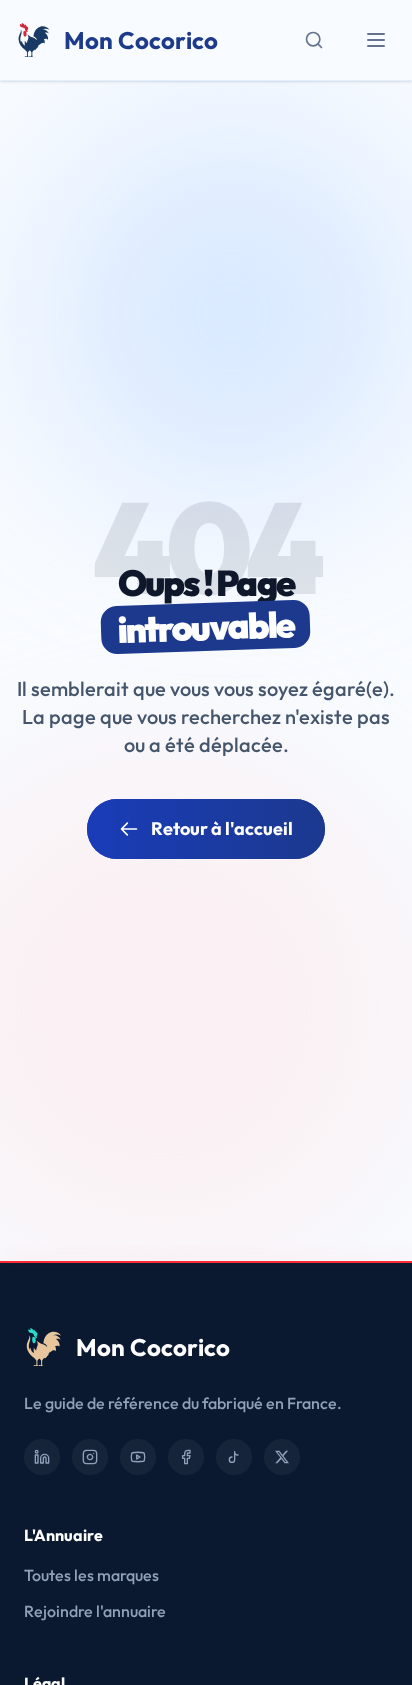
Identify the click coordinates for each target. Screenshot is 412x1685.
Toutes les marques (91, 1575)
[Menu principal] (376, 40)
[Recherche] (314, 40)
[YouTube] (138, 1457)
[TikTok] (234, 1457)
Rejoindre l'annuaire (95, 1611)
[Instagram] (90, 1457)
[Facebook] (186, 1457)
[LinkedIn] (42, 1457)
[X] (282, 1457)
